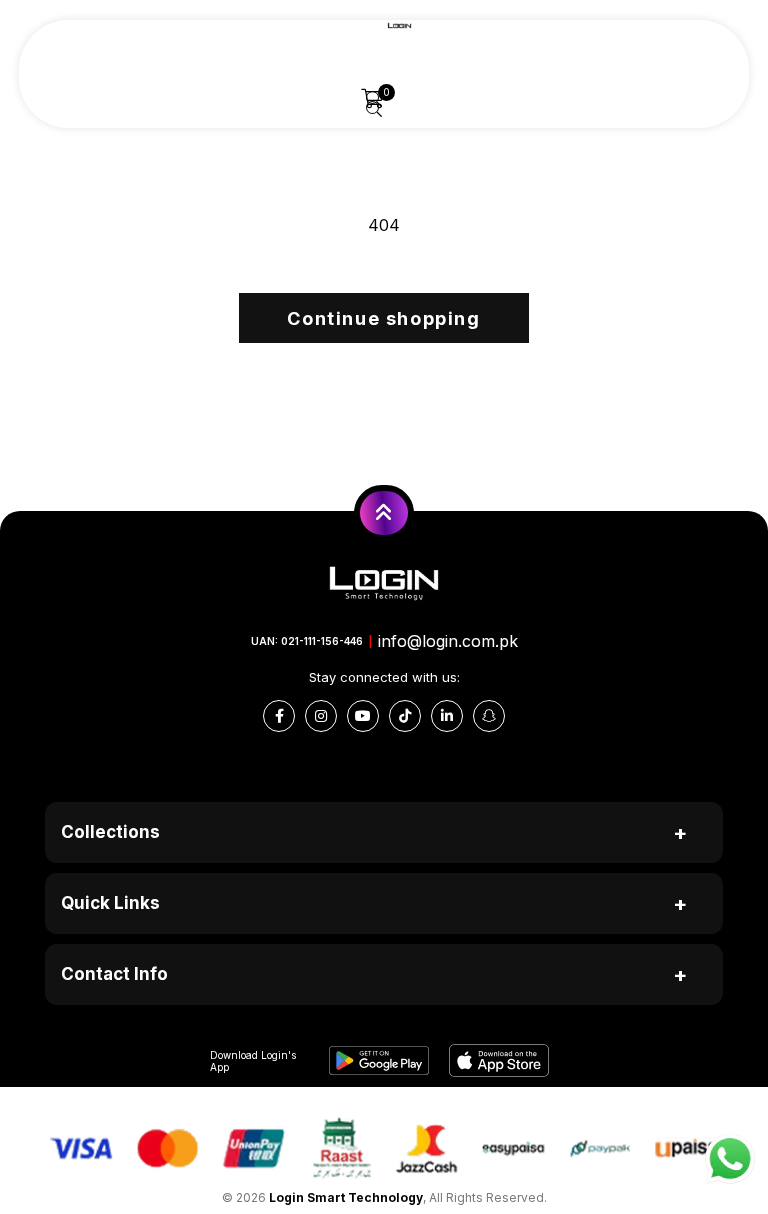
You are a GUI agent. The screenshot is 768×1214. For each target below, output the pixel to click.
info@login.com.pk (448, 641)
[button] (372, 99)
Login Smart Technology (346, 1198)
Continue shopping (383, 318)
